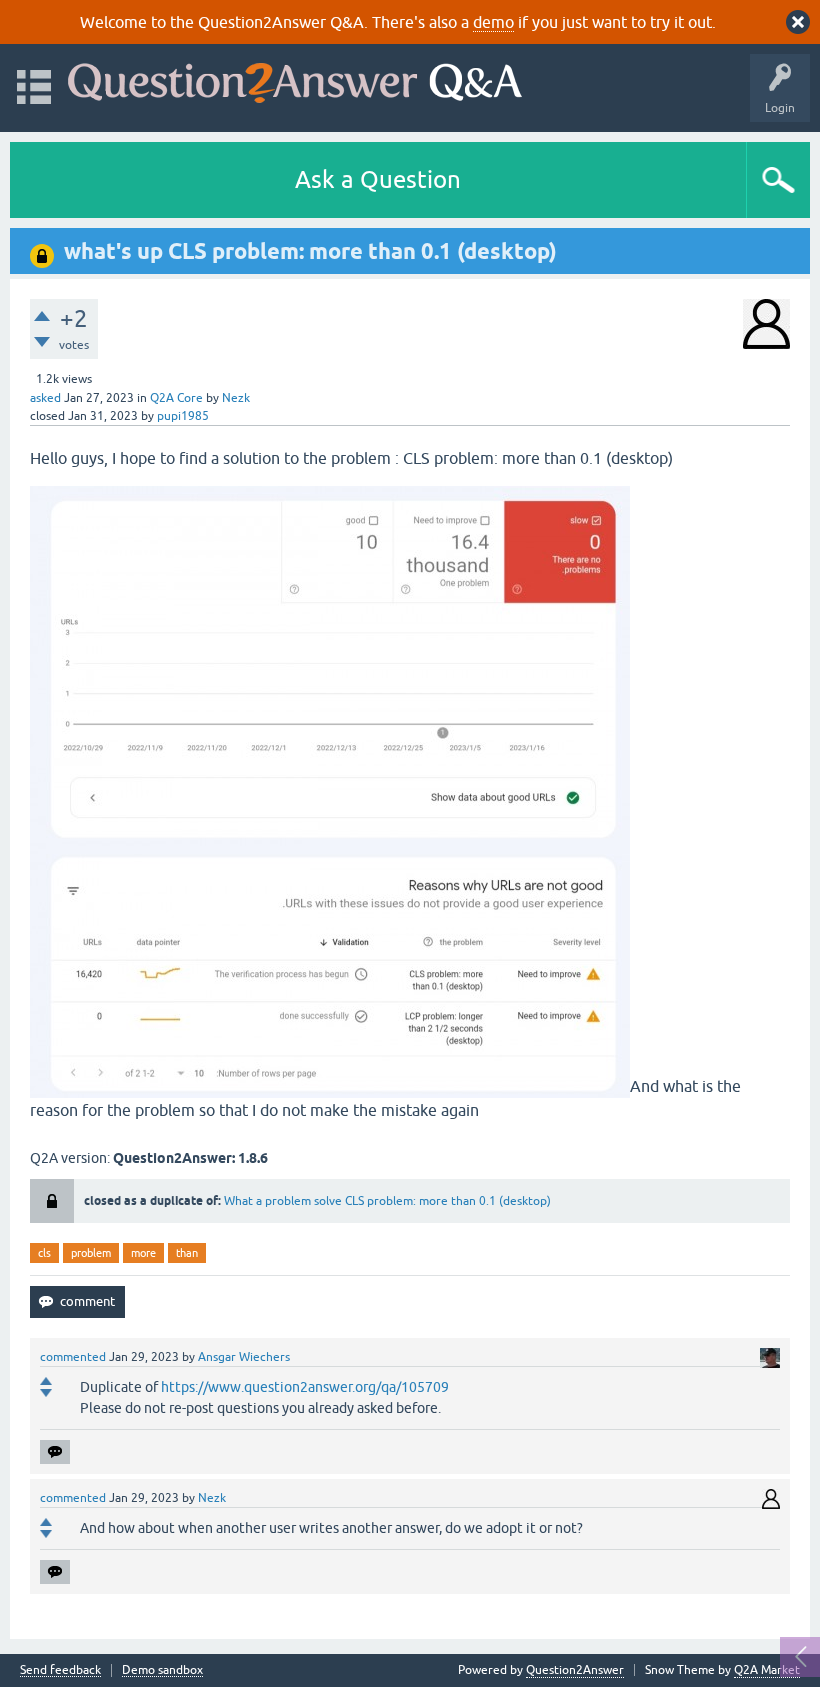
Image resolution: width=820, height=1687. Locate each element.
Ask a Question (378, 179)
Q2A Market (767, 1670)
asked (45, 398)
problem (91, 1253)
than (187, 1253)
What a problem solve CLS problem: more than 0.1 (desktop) (387, 1201)
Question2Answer (575, 1670)
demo (493, 22)
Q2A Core (176, 398)
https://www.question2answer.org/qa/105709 (305, 1387)
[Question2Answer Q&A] (295, 78)
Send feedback (60, 1670)
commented (73, 1357)
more (143, 1253)
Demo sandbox (162, 1670)
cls (44, 1253)
